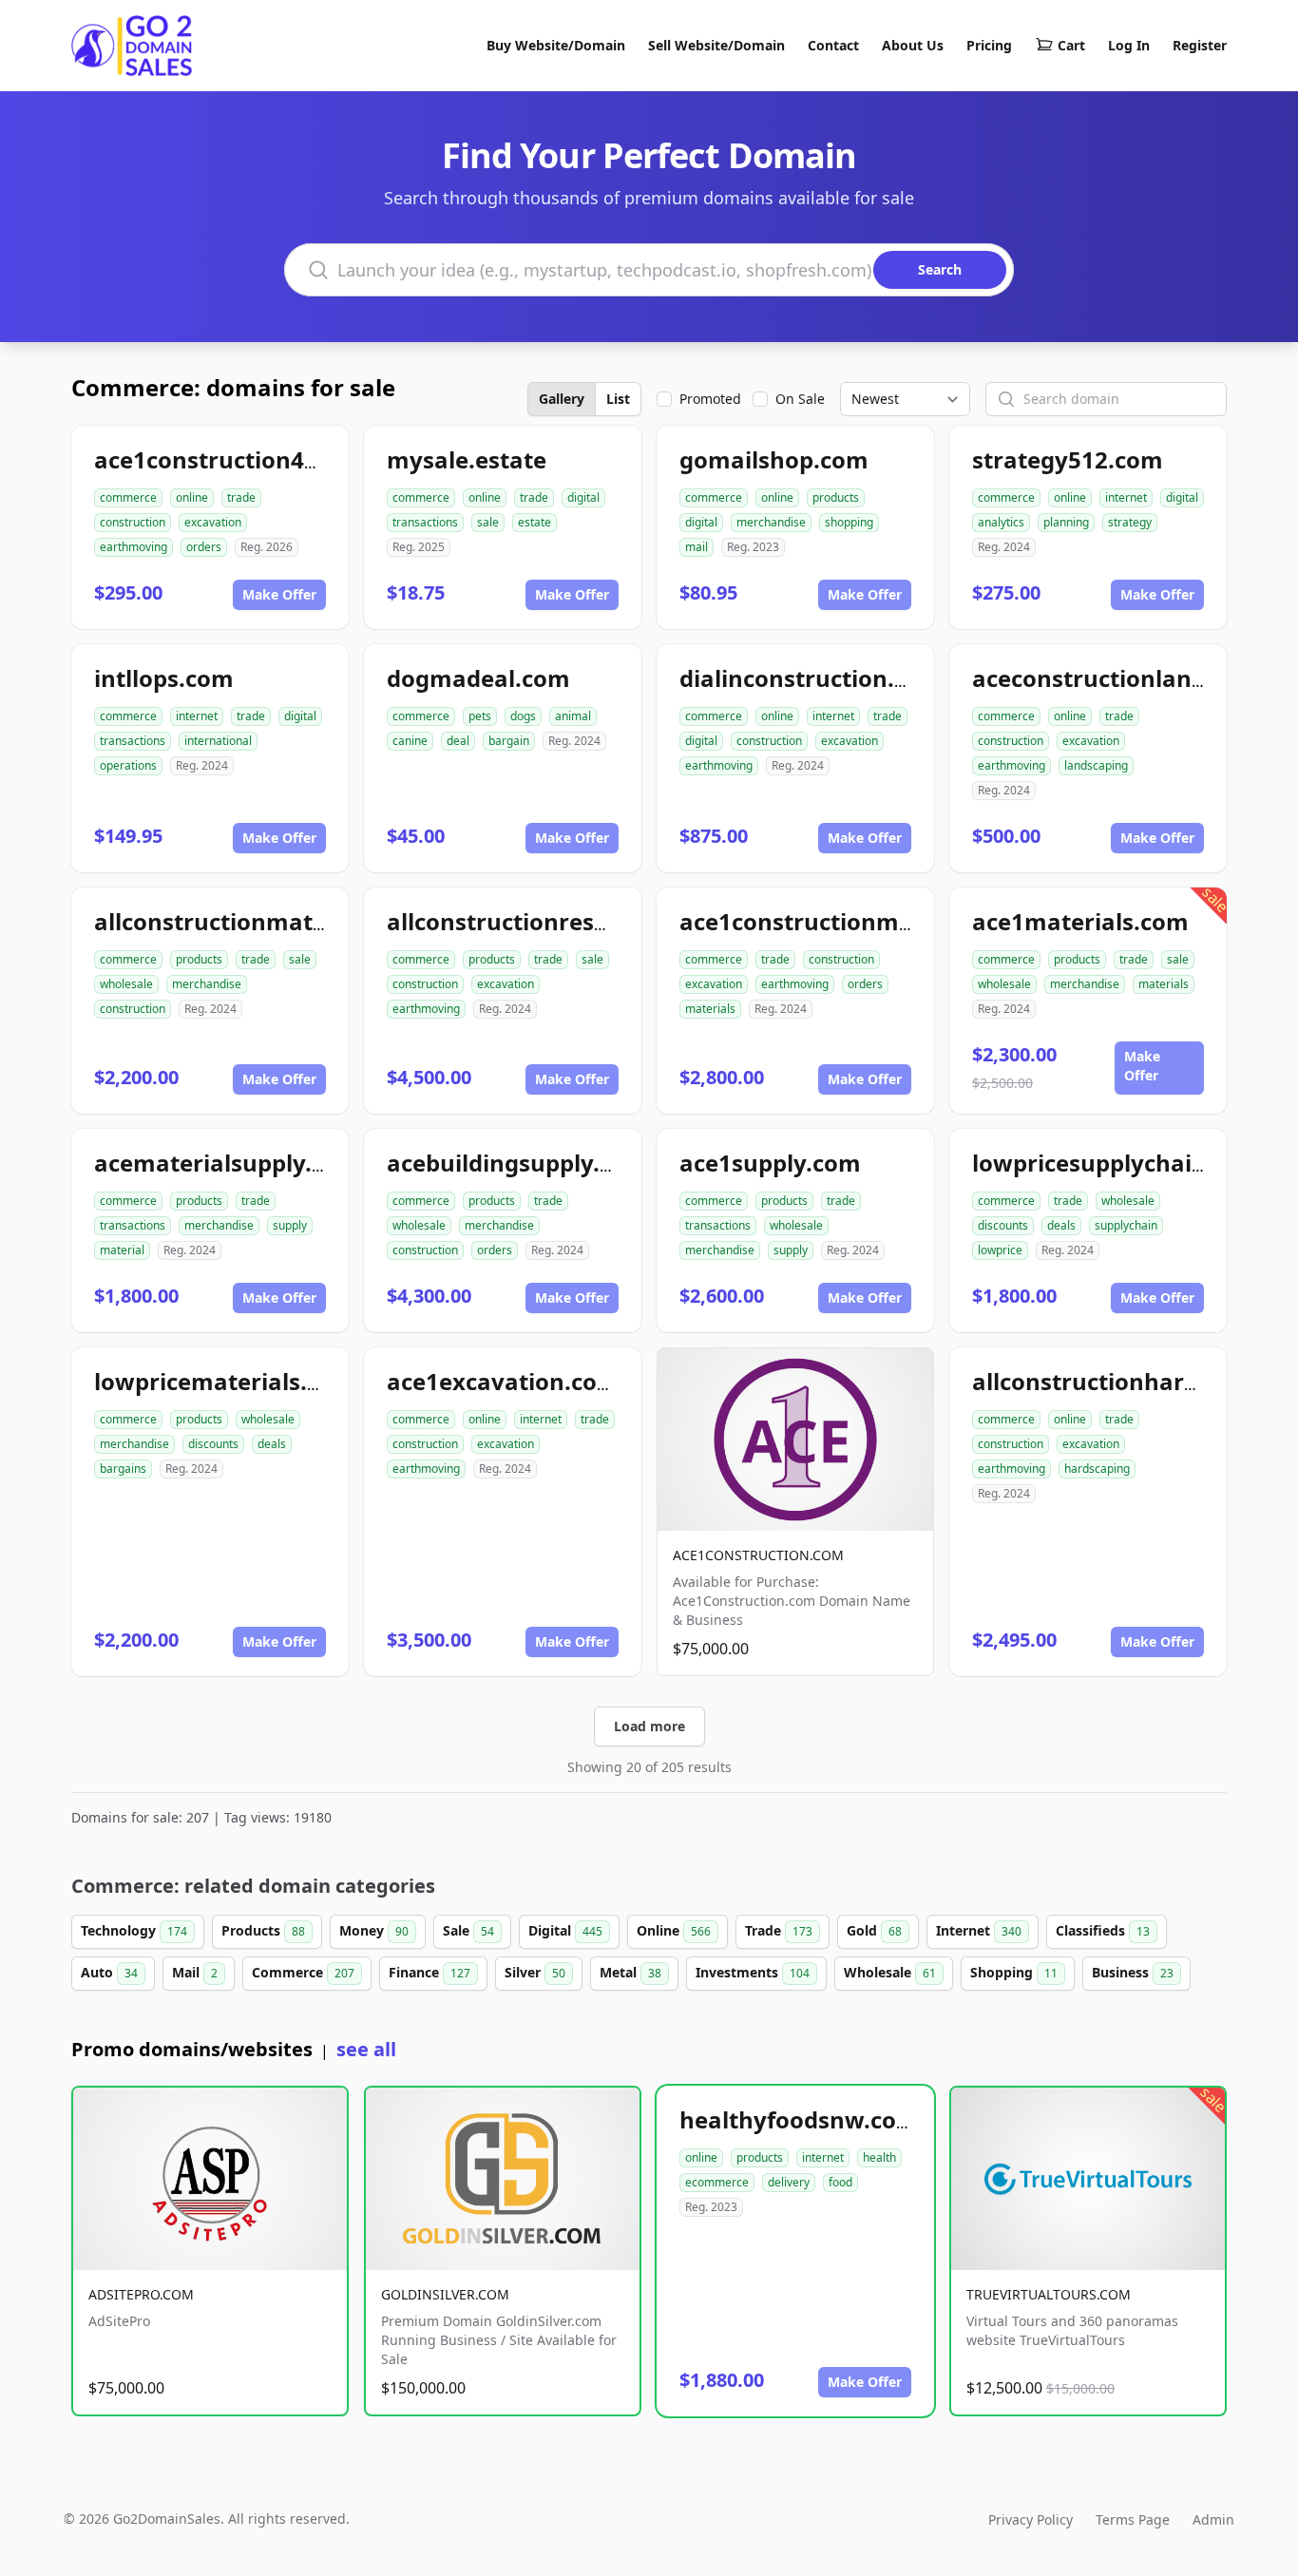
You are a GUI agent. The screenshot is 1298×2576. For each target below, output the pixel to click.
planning (1066, 522)
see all (366, 2049)
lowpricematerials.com (225, 1381)
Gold (874, 1930)
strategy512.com (1068, 459)
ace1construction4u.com (234, 459)
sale (488, 522)
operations (128, 765)
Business (1133, 1972)
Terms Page (1133, 2519)
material (122, 1250)
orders (204, 547)
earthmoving (134, 547)
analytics (1001, 522)
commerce (128, 497)
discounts (1003, 1225)
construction (133, 522)
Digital (565, 1930)
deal (458, 741)
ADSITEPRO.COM (141, 2294)
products (836, 497)
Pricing (989, 45)
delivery (789, 2182)
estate (534, 522)
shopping (849, 522)
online (192, 497)
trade (241, 497)
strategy (1130, 522)
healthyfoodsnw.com (799, 2119)
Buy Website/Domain (556, 45)
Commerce (303, 1972)
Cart (1071, 45)
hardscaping (1097, 1469)
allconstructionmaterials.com (262, 921)
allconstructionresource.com (550, 921)
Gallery (562, 399)
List (618, 399)
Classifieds (1103, 1930)
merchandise (771, 522)
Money (374, 1930)
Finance (429, 1972)
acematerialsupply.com (227, 1163)
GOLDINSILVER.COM (445, 2294)
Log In (1129, 45)
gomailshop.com (774, 459)
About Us (913, 45)
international (218, 741)
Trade (779, 1930)
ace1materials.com (1080, 921)
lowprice (1000, 1250)
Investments (753, 1972)
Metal (630, 1972)
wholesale (126, 984)
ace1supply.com (770, 1163)
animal (573, 716)
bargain (509, 741)
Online (674, 1930)
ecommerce (717, 2182)
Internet (979, 1930)
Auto (109, 1972)
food (840, 2182)
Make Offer (279, 594)
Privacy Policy (1031, 2519)
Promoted (710, 399)
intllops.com (164, 678)
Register (1200, 45)
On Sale (800, 399)
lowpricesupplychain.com (1117, 1163)
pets (480, 716)
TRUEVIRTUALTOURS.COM (1049, 2294)
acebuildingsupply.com (517, 1163)
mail (697, 547)
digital (583, 497)
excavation (213, 522)
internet (1126, 497)
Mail (195, 1972)
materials (710, 1009)
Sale (468, 1930)
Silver (535, 1972)
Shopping (1014, 1972)
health (879, 2157)
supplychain (1126, 1225)
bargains (123, 1469)
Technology (134, 1930)
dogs (523, 716)
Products (263, 1930)
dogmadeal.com (478, 678)
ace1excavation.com (503, 1381)
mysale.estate (467, 459)
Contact (833, 45)
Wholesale (890, 1972)
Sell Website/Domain (716, 45)
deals (1061, 1225)
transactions (425, 522)
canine (410, 741)
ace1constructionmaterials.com (860, 921)
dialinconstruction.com (811, 678)
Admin (1213, 2519)
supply (290, 1225)
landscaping (1096, 765)
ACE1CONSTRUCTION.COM (758, 1555)
